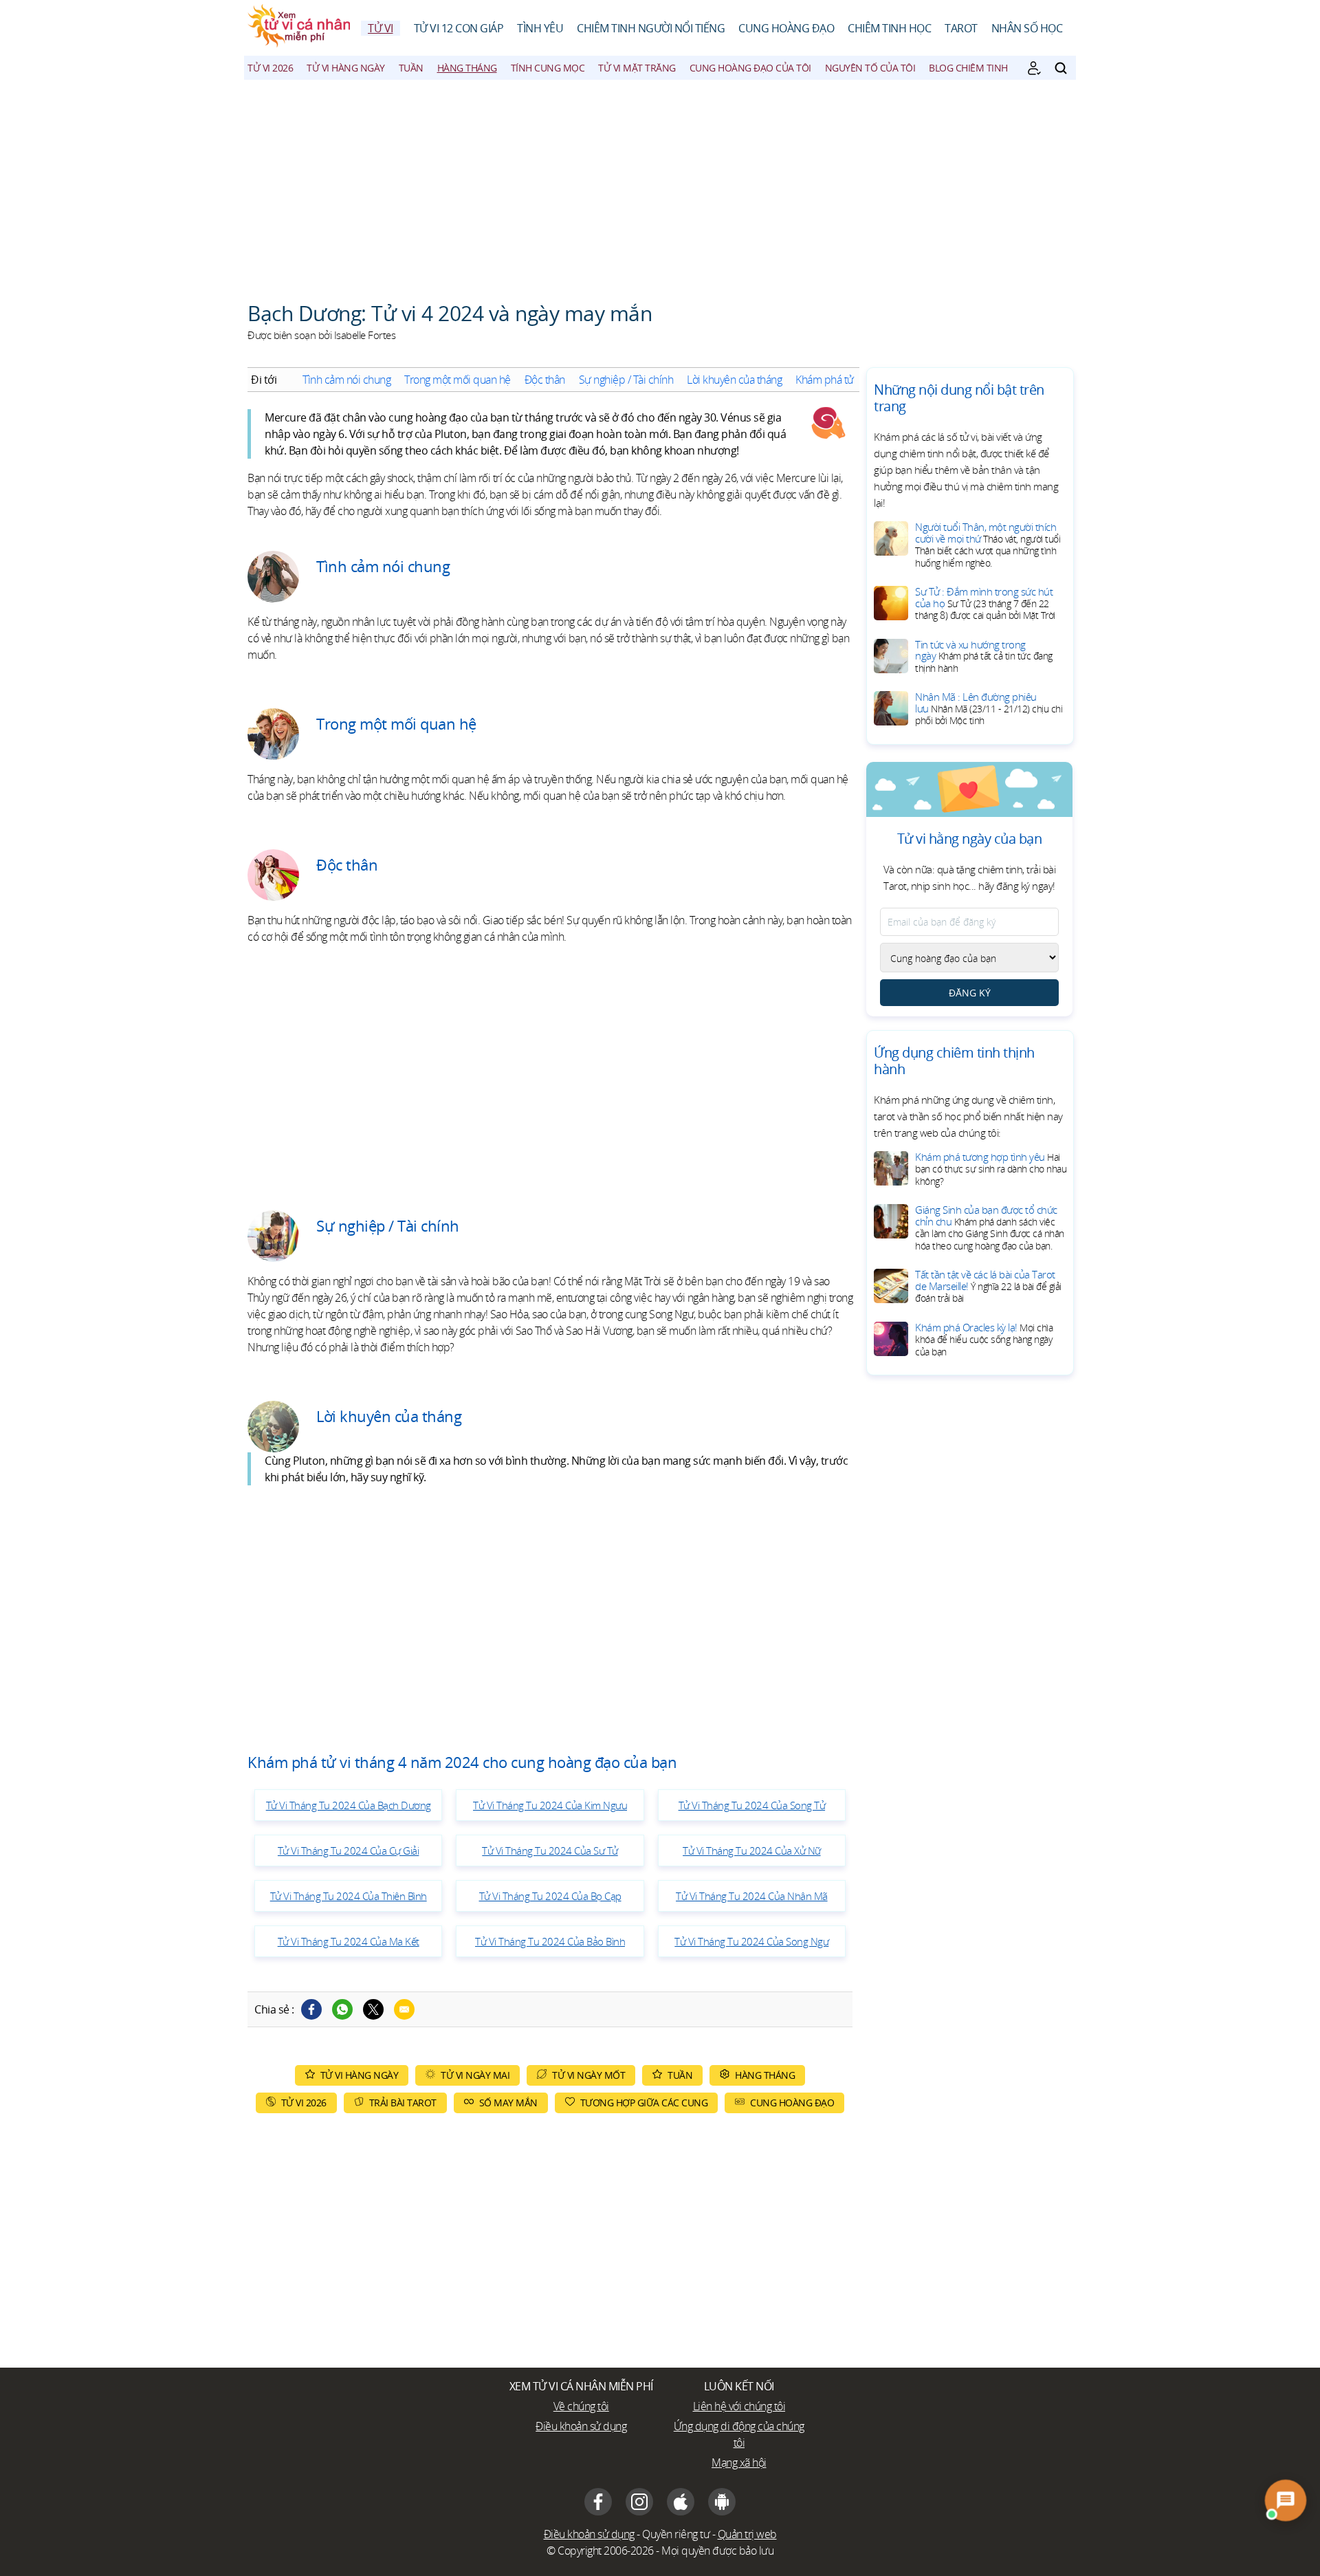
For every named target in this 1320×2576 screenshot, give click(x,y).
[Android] (722, 2502)
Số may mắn (508, 2103)
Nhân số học (1027, 28)
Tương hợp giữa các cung (644, 2103)
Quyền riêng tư (676, 2534)
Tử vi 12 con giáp (459, 28)
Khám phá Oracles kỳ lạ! (984, 1339)
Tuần (411, 68)
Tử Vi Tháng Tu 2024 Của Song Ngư (751, 1941)
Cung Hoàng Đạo (786, 28)
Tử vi (381, 28)
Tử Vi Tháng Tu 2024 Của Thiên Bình (349, 1896)
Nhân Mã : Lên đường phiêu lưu (989, 708)
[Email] (404, 2009)
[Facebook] (311, 2009)
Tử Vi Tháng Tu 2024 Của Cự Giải (349, 1851)
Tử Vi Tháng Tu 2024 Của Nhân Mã (752, 1896)
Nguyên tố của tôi (870, 68)
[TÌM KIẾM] (1061, 68)
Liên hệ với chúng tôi (739, 2406)
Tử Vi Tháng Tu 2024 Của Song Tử (752, 1805)
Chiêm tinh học (889, 28)
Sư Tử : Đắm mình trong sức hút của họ (985, 603)
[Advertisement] (660, 183)
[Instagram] (639, 2502)
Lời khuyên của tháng (734, 380)
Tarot (961, 28)
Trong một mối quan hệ (458, 380)
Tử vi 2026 (270, 68)
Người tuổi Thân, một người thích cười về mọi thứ (988, 545)
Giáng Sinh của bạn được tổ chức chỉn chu (990, 1227)
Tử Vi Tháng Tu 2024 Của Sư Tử (550, 1851)
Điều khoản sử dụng (581, 2426)
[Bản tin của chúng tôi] (1034, 68)
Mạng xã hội (739, 2463)
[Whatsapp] (342, 2009)
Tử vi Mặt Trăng (637, 68)
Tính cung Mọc (548, 68)
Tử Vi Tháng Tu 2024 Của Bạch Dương (349, 1805)
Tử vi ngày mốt (588, 2075)
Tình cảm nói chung (346, 380)
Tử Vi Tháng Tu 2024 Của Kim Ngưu (550, 1805)
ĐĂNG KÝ (970, 993)
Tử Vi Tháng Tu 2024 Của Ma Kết (349, 1941)
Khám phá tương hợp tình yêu (991, 1169)
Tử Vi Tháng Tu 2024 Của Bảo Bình (550, 1941)
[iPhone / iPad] (681, 2502)
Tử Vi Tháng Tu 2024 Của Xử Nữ (752, 1851)
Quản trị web (747, 2534)
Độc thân (545, 380)
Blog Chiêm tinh (968, 68)
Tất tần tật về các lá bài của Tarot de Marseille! (988, 1286)
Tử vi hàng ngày (346, 68)
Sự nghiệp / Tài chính (626, 380)
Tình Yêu (540, 28)
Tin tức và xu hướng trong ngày (984, 656)
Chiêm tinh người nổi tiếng (651, 28)
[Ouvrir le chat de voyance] (1286, 2500)
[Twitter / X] (373, 2009)
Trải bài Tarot (403, 2103)
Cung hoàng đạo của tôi (750, 68)
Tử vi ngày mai (475, 2075)
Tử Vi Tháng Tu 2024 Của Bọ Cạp (550, 1896)
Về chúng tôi (581, 2406)
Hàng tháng (467, 68)
